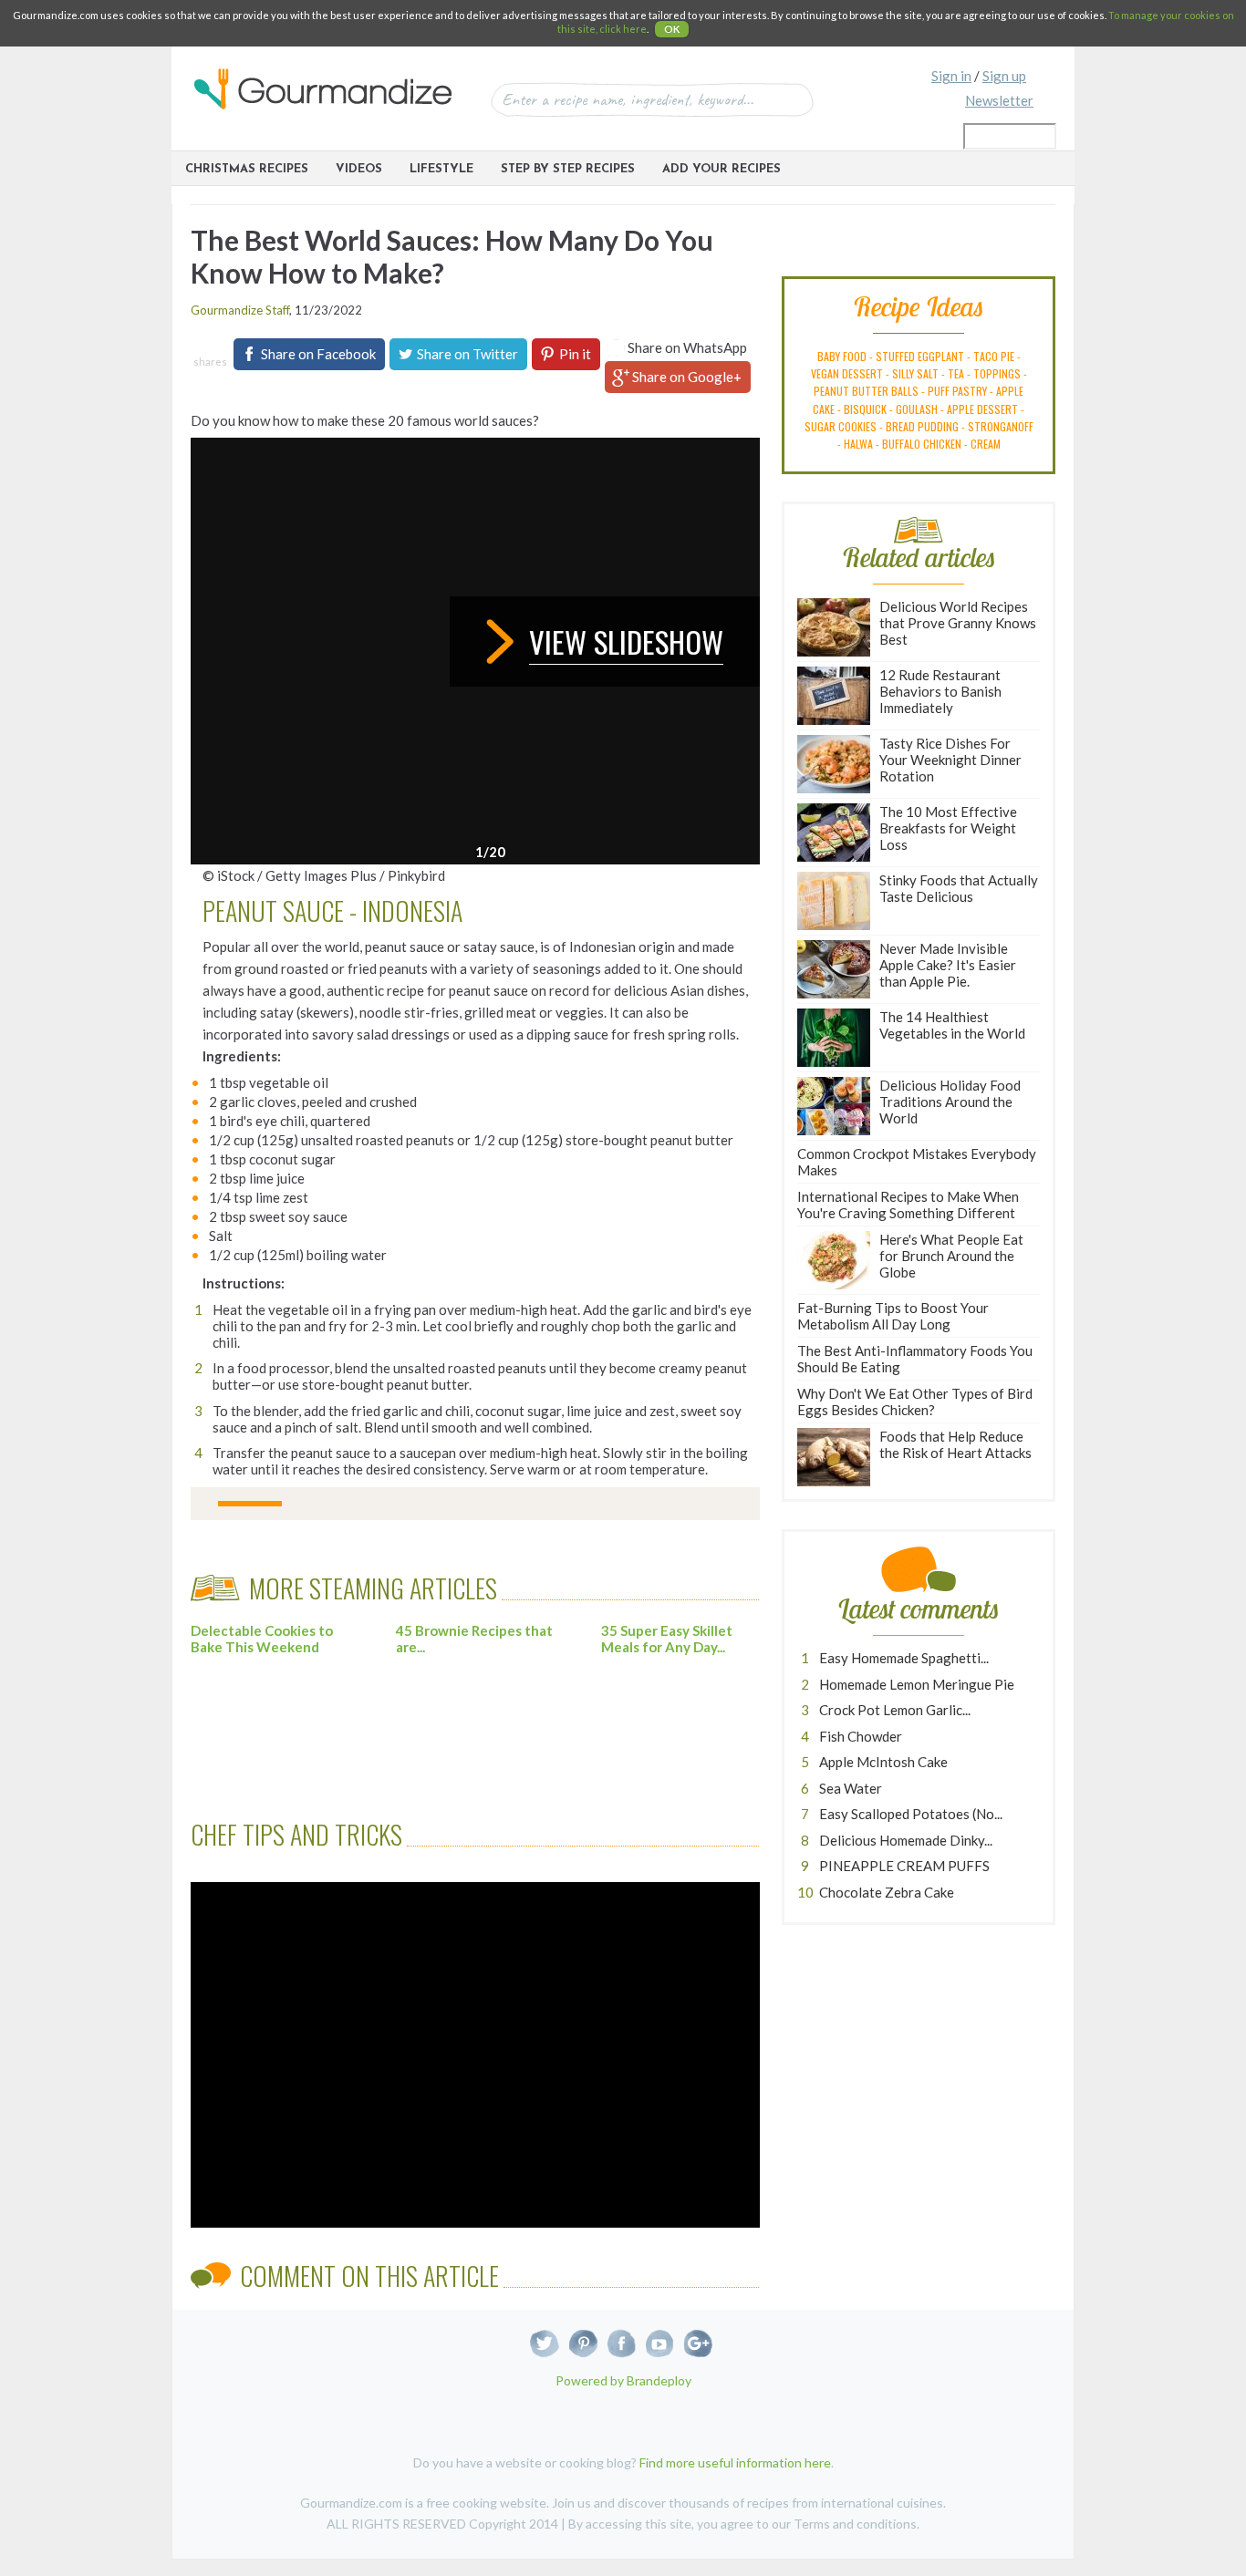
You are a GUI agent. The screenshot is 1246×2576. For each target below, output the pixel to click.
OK (672, 29)
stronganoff (1001, 426)
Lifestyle (441, 169)
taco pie (994, 356)
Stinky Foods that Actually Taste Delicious (959, 888)
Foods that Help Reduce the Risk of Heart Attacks (955, 1444)
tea (956, 373)
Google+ (698, 2344)
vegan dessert (847, 373)
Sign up (1004, 76)
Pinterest (583, 2344)
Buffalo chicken (922, 444)
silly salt (915, 373)
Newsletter (999, 100)
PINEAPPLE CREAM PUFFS (904, 1866)
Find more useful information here (735, 2462)
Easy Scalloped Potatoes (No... (911, 1814)
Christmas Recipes (247, 169)
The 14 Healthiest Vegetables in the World (952, 1025)
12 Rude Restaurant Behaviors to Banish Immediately (940, 691)
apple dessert (982, 409)
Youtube (660, 2344)
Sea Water (851, 1788)
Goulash (917, 409)
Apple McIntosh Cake (883, 1762)
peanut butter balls (866, 391)
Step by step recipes (568, 169)
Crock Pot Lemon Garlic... (895, 1710)
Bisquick (865, 409)
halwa (858, 444)
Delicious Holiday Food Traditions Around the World (950, 1102)
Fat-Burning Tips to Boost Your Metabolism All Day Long (893, 1316)
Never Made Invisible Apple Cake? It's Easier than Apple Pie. (948, 965)
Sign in (951, 76)
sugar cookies (841, 426)
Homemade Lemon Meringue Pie (917, 1684)
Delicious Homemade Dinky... (906, 1840)
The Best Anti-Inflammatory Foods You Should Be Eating (915, 1359)
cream (986, 444)
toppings (997, 373)
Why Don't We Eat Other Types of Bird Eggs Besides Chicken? (915, 1402)
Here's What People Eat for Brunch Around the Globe (951, 1256)
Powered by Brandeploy (623, 2380)
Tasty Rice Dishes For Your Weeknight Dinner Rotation (950, 760)
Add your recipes (722, 169)
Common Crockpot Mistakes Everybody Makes (917, 1162)
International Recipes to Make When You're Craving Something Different (908, 1205)
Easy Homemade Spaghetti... (904, 1658)
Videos (359, 169)
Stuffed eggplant (920, 356)
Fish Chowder (861, 1736)
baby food (842, 356)
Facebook (622, 2344)
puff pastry (957, 391)
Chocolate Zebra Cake (887, 1892)
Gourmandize (323, 89)
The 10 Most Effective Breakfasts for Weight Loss (948, 828)
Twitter (545, 2344)
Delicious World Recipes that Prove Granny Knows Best (958, 623)
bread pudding (922, 426)
